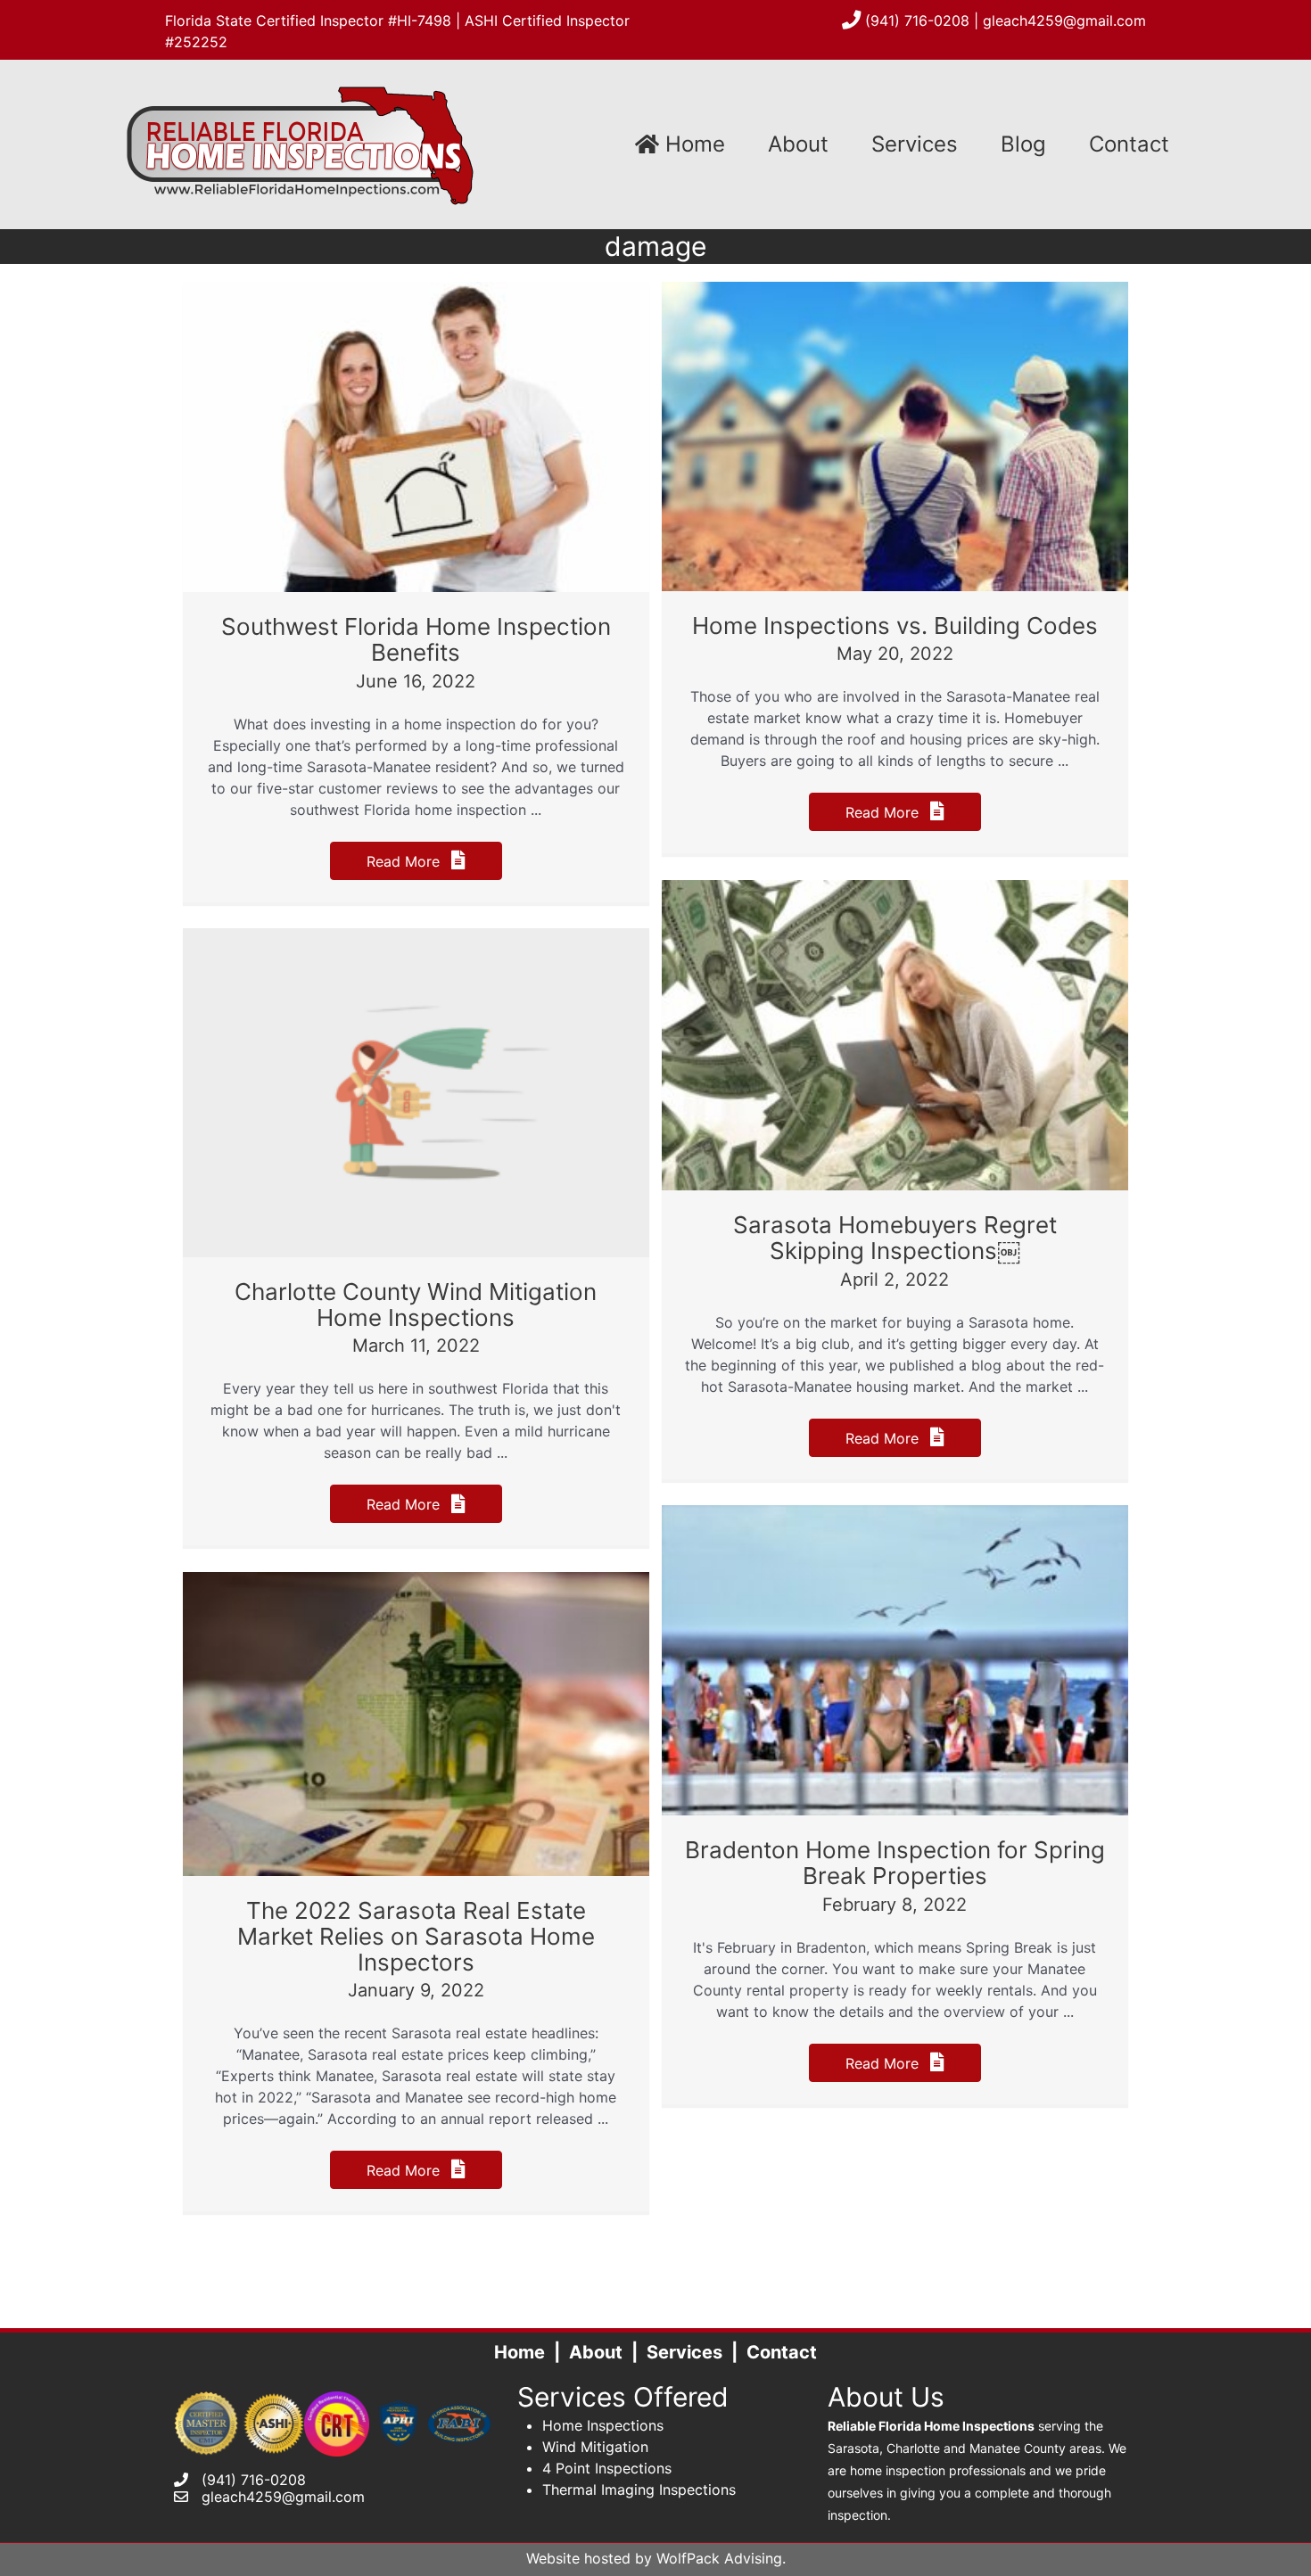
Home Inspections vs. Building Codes (895, 625)
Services (915, 144)
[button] (416, 861)
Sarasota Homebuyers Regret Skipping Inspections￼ (895, 1238)
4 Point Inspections (607, 2468)
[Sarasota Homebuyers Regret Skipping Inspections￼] (895, 1034)
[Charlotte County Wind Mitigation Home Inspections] (416, 1091)
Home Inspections (603, 2425)
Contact (1129, 144)
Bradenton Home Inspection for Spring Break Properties (895, 1863)
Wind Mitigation (595, 2447)
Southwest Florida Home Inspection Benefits (416, 639)
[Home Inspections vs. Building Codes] (895, 435)
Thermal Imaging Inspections (639, 2490)
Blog (1023, 144)
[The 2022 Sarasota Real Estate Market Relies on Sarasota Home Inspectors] (416, 1723)
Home (692, 144)
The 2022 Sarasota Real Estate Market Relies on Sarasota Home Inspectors (416, 1936)
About (798, 144)
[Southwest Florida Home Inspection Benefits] (416, 436)
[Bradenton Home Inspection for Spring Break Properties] (895, 1659)
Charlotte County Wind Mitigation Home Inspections (416, 1304)
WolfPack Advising (719, 2558)
